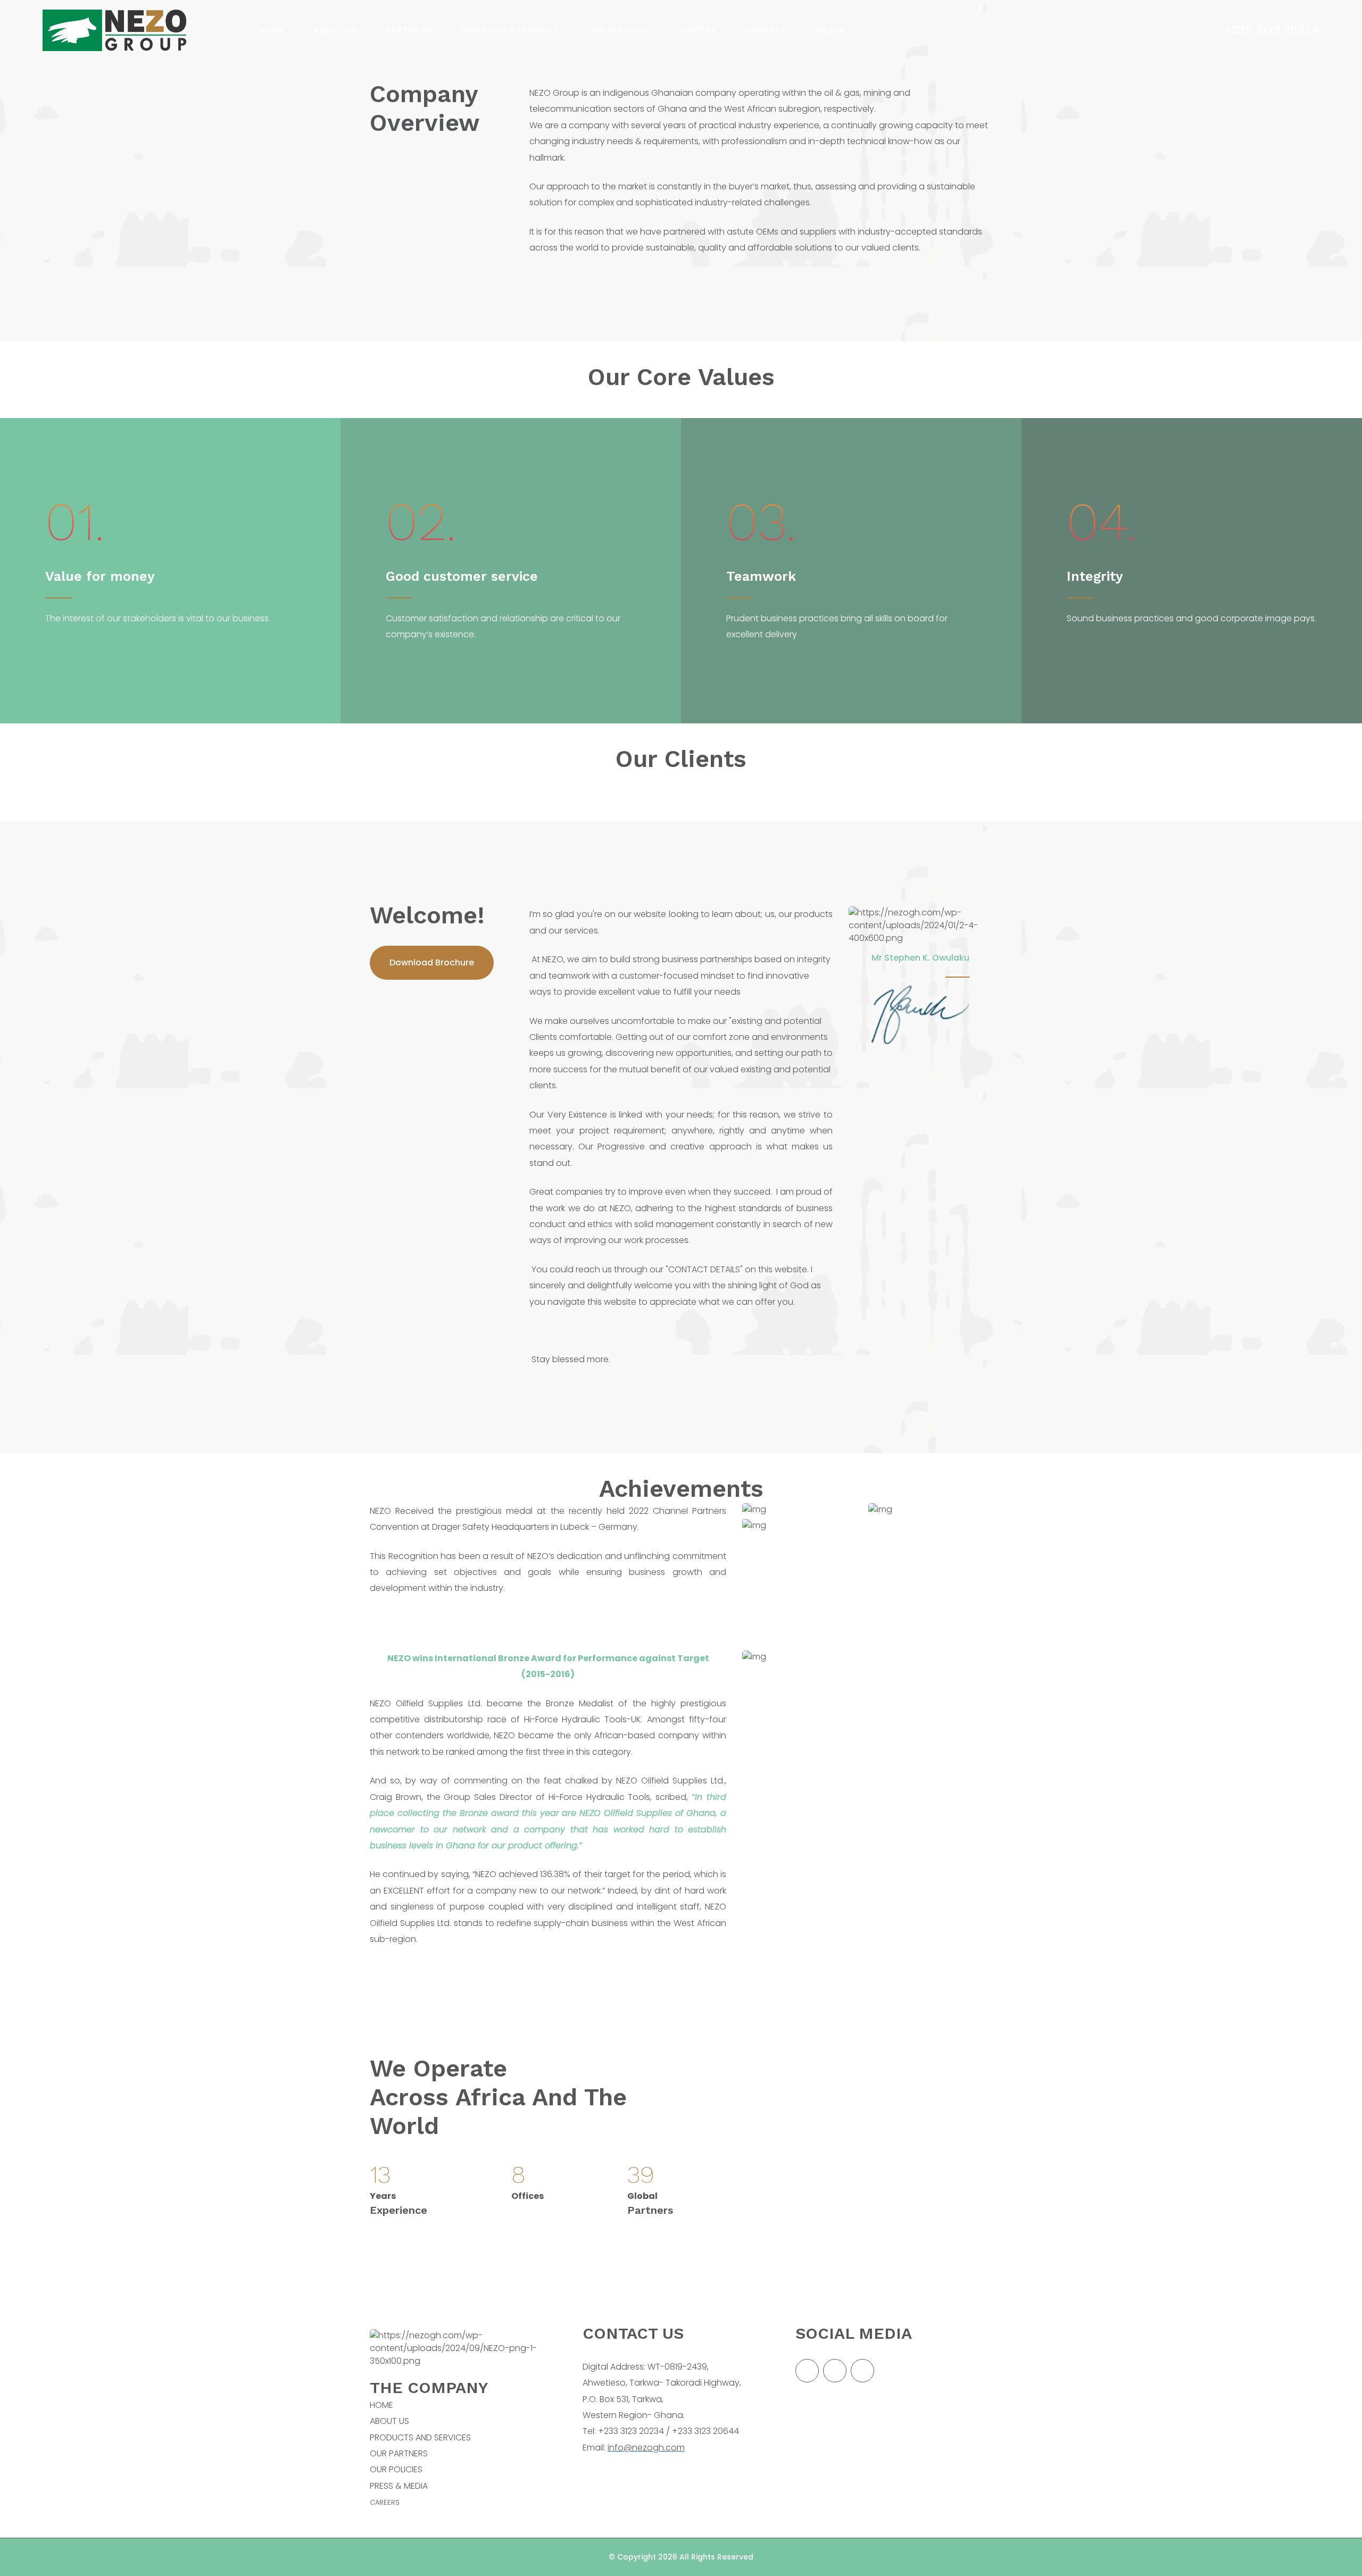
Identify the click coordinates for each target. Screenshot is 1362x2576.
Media (830, 30)
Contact (766, 30)
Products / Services (509, 30)
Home (271, 30)
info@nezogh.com (646, 2448)
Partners (409, 30)
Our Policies (617, 30)
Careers (696, 30)
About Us (335, 30)
